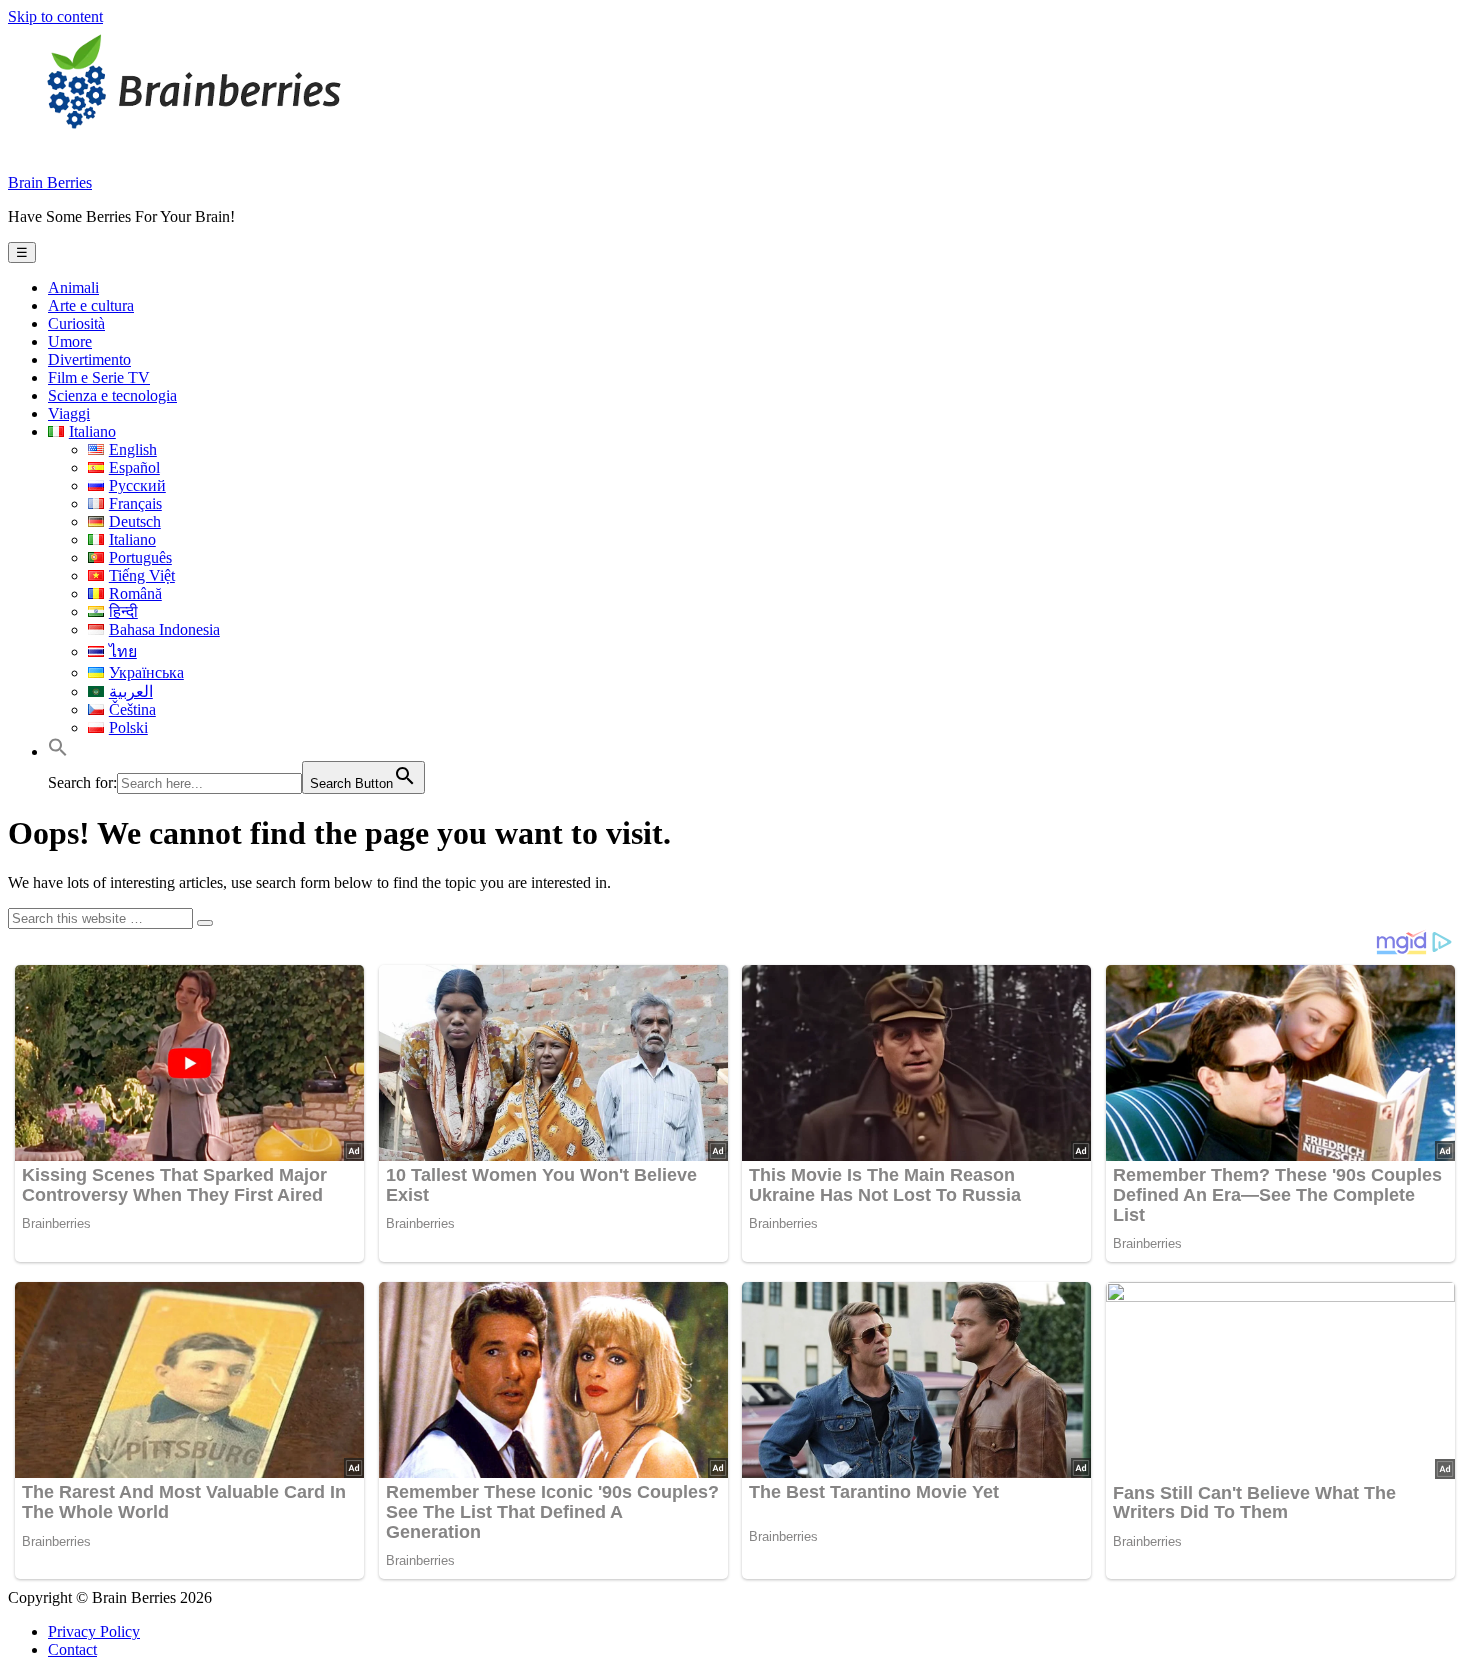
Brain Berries (50, 182)
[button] (58, 751)
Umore (70, 341)
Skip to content (55, 16)
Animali (73, 287)
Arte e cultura (91, 305)
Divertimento (89, 359)
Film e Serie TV (99, 377)
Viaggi (69, 413)
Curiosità (76, 323)
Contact (72, 1649)
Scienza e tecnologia (112, 395)
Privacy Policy (94, 1631)
